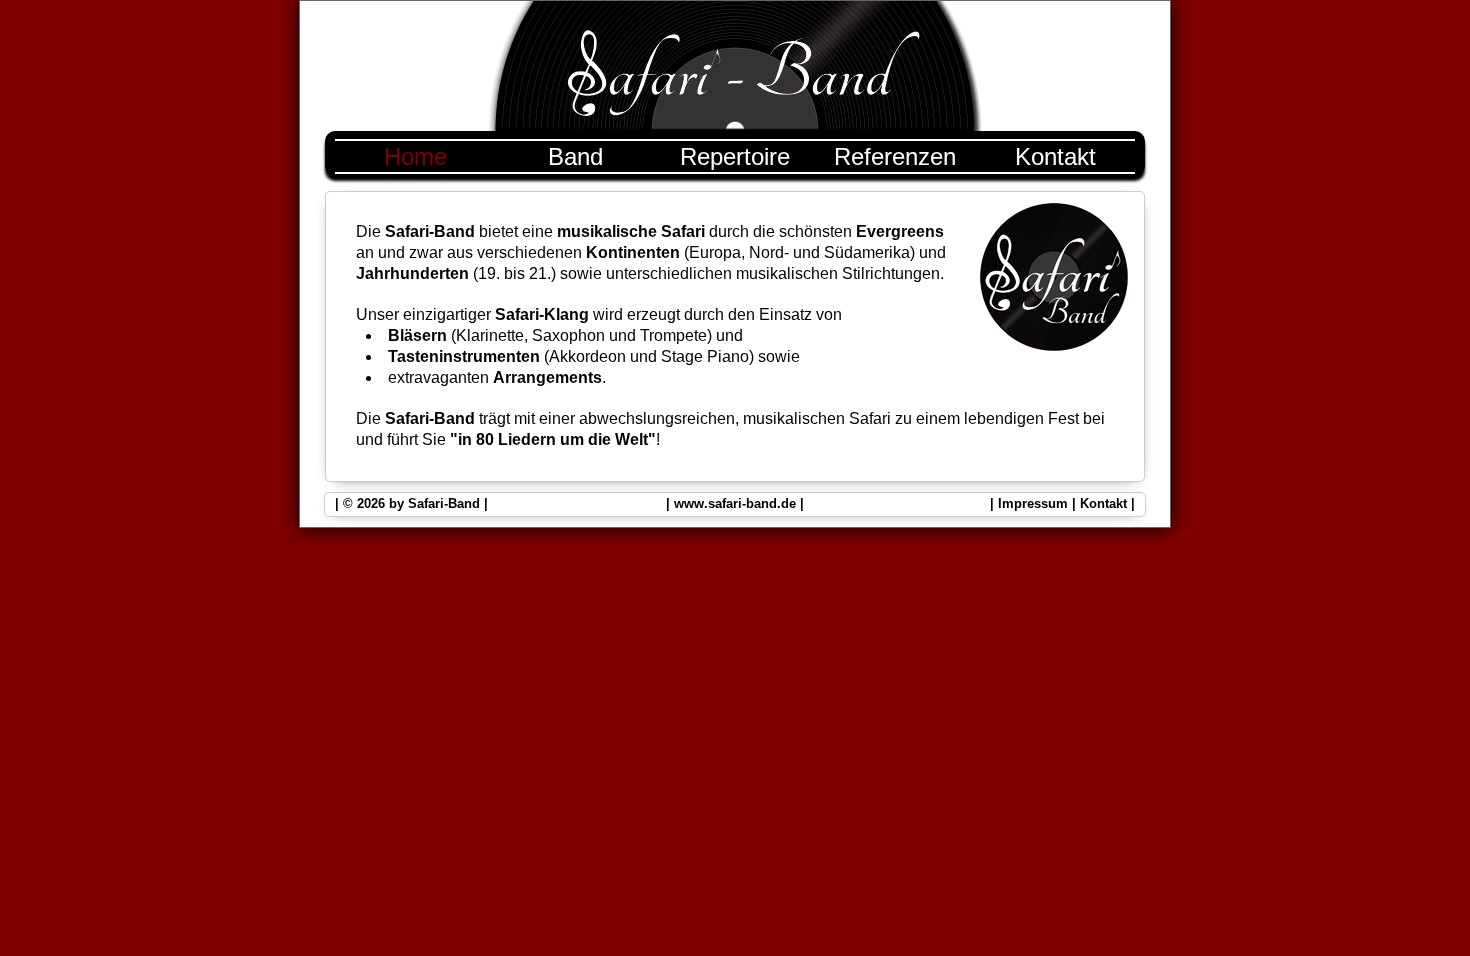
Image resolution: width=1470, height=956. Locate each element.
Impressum (1033, 503)
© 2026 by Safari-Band (411, 503)
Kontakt (1103, 503)
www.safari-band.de (735, 503)
